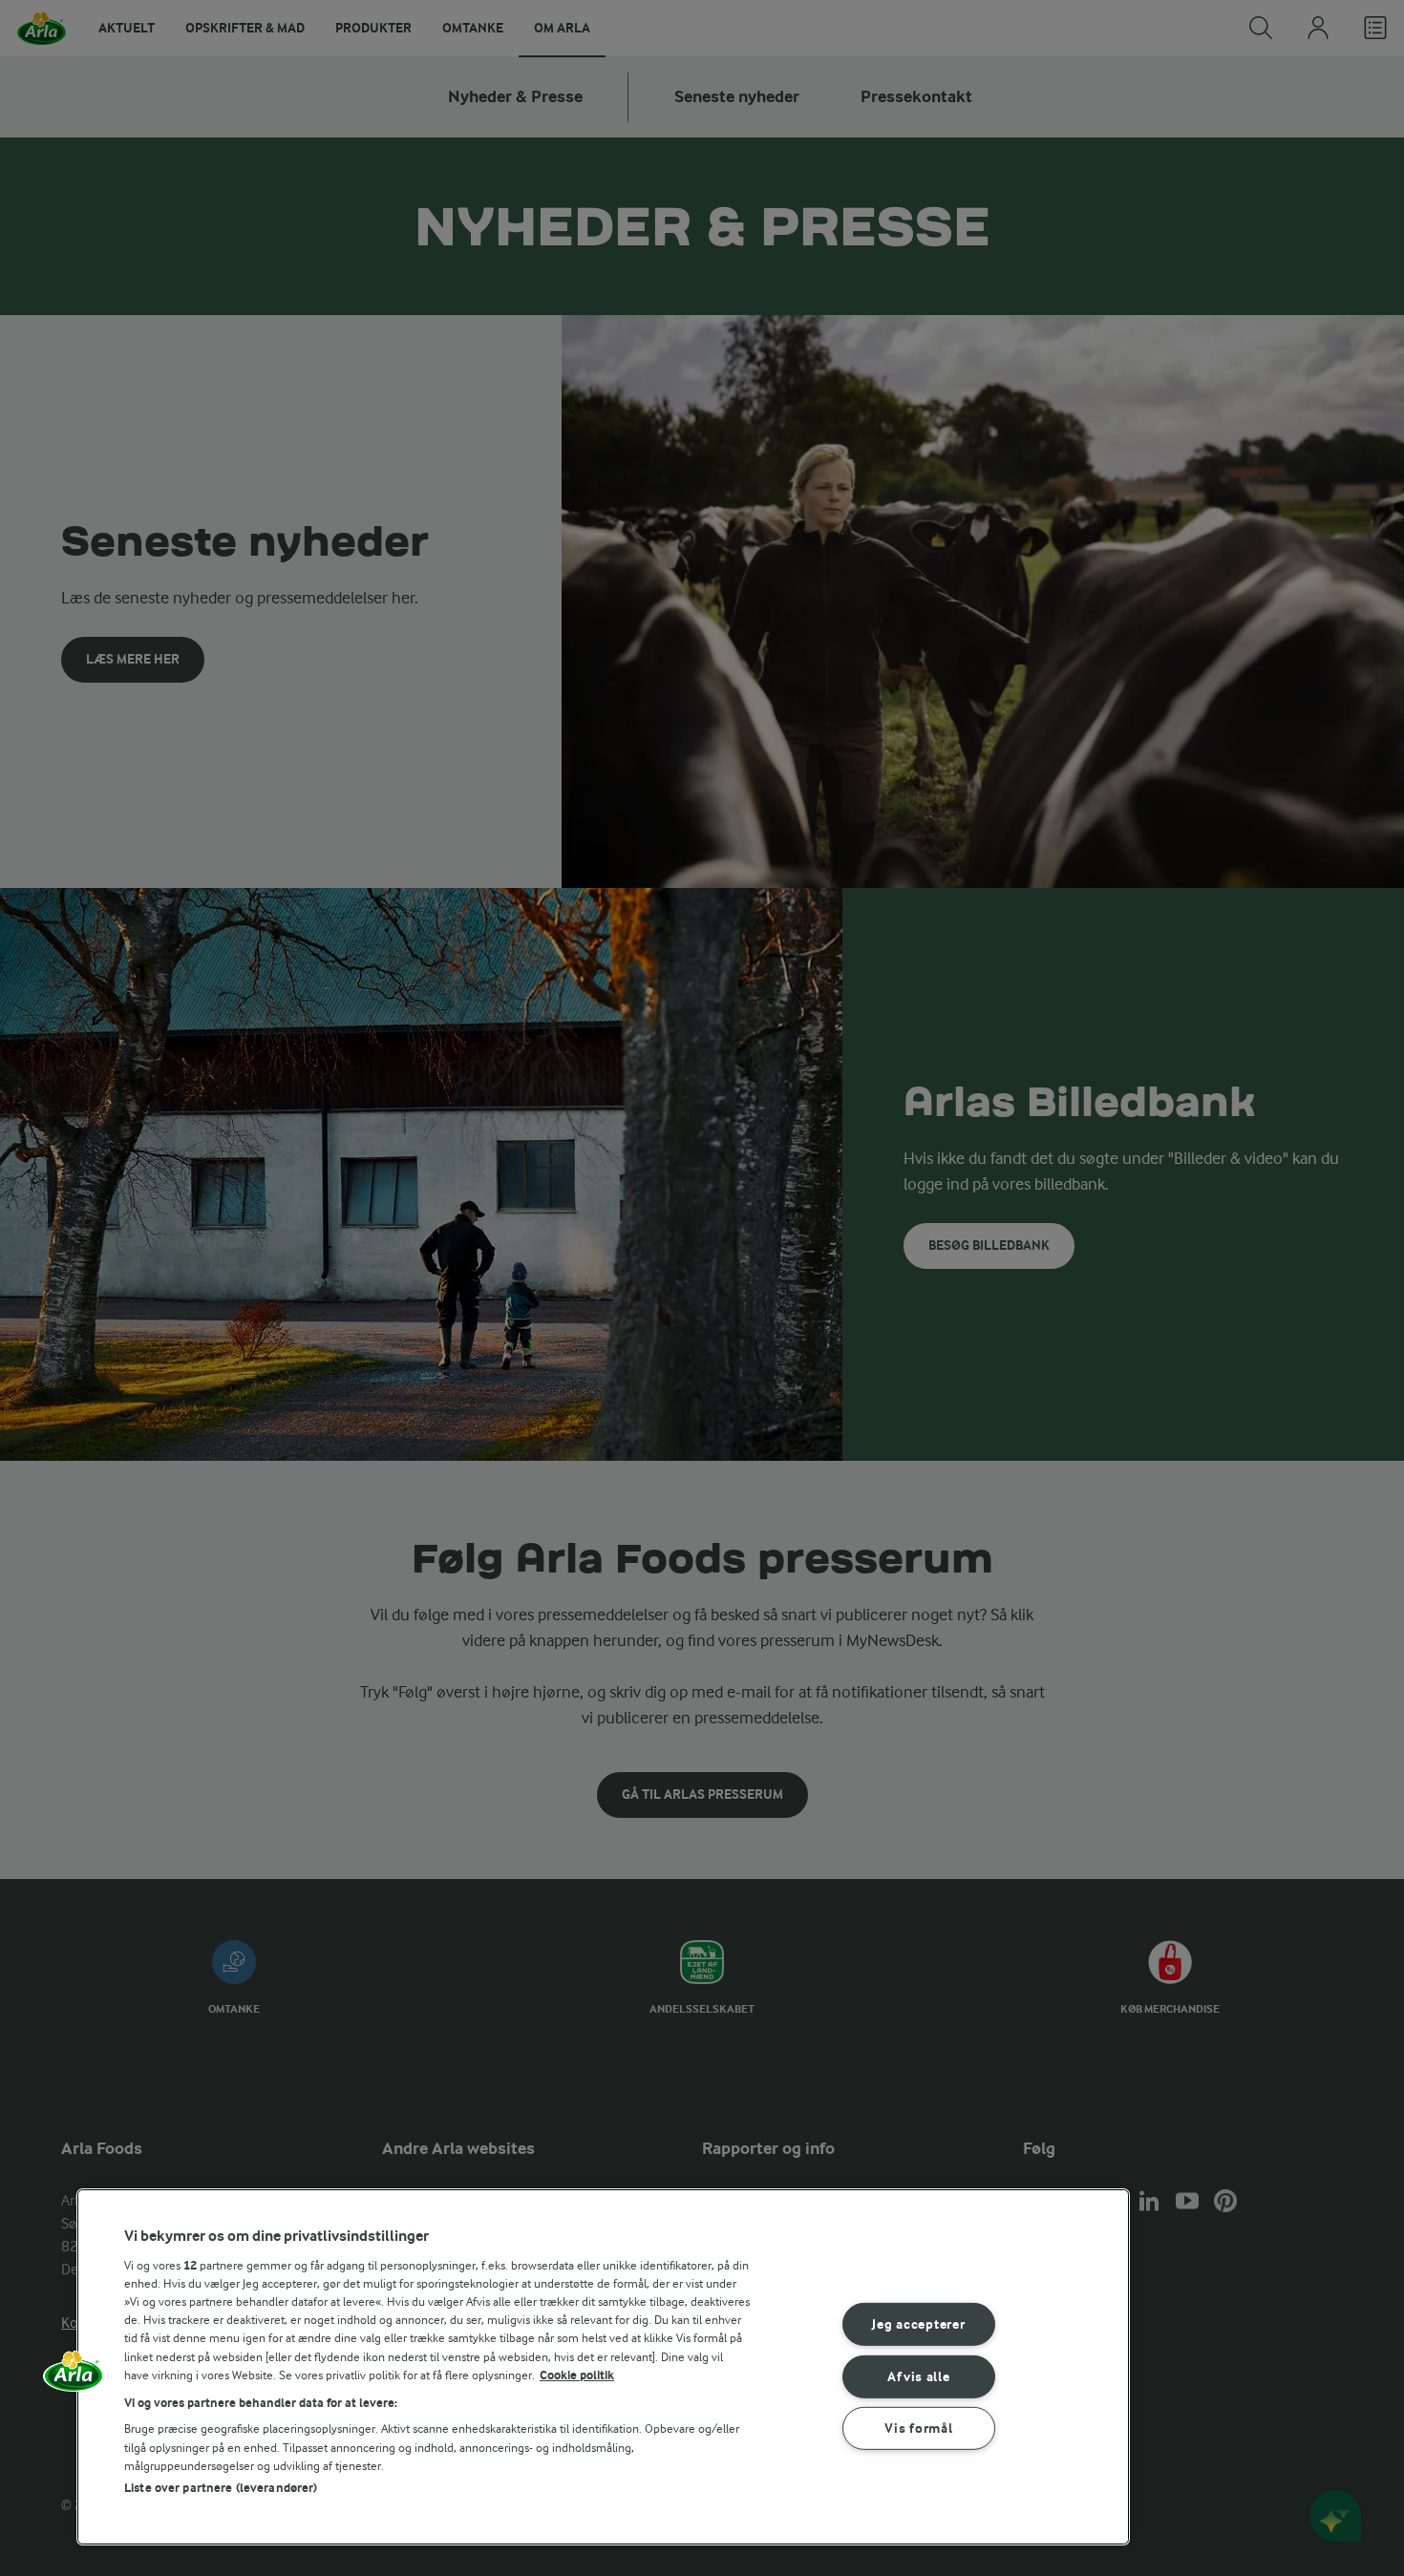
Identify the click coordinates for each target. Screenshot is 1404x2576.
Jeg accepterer (918, 2324)
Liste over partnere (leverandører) (221, 2488)
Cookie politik (577, 2375)
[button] (74, 2377)
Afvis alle (918, 2376)
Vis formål (918, 2428)
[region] (603, 2367)
